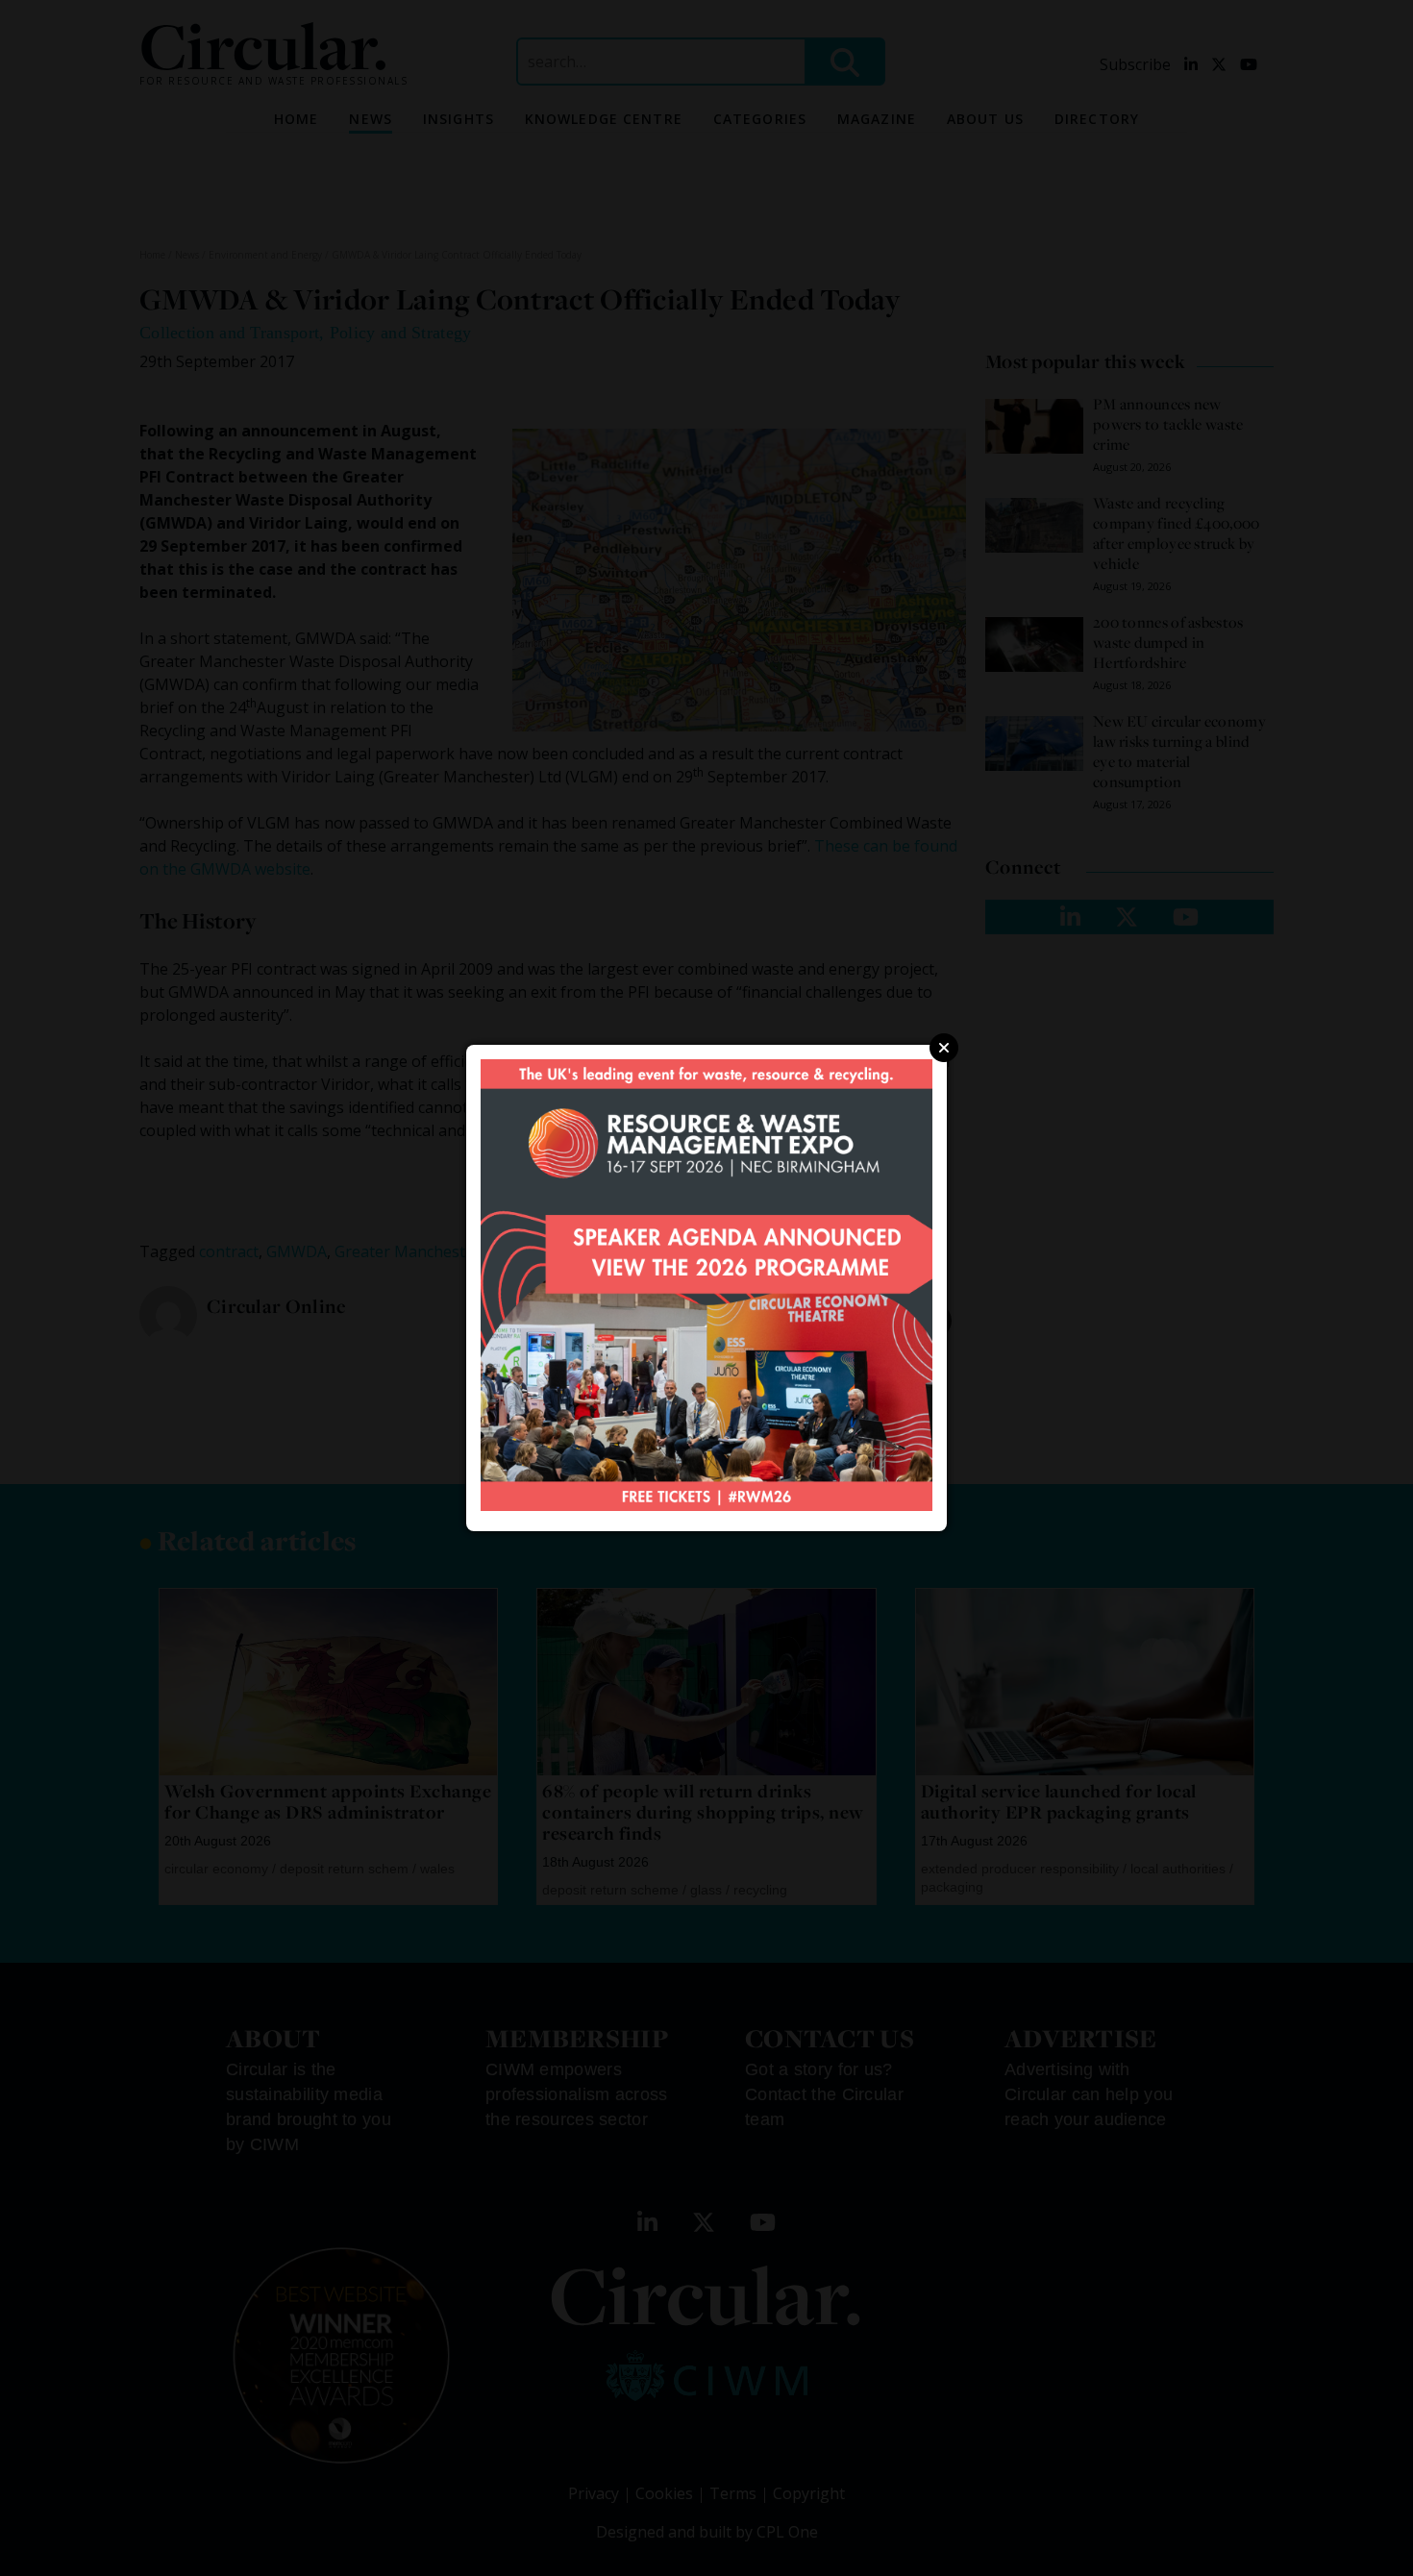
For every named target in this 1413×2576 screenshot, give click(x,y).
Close (944, 1048)
